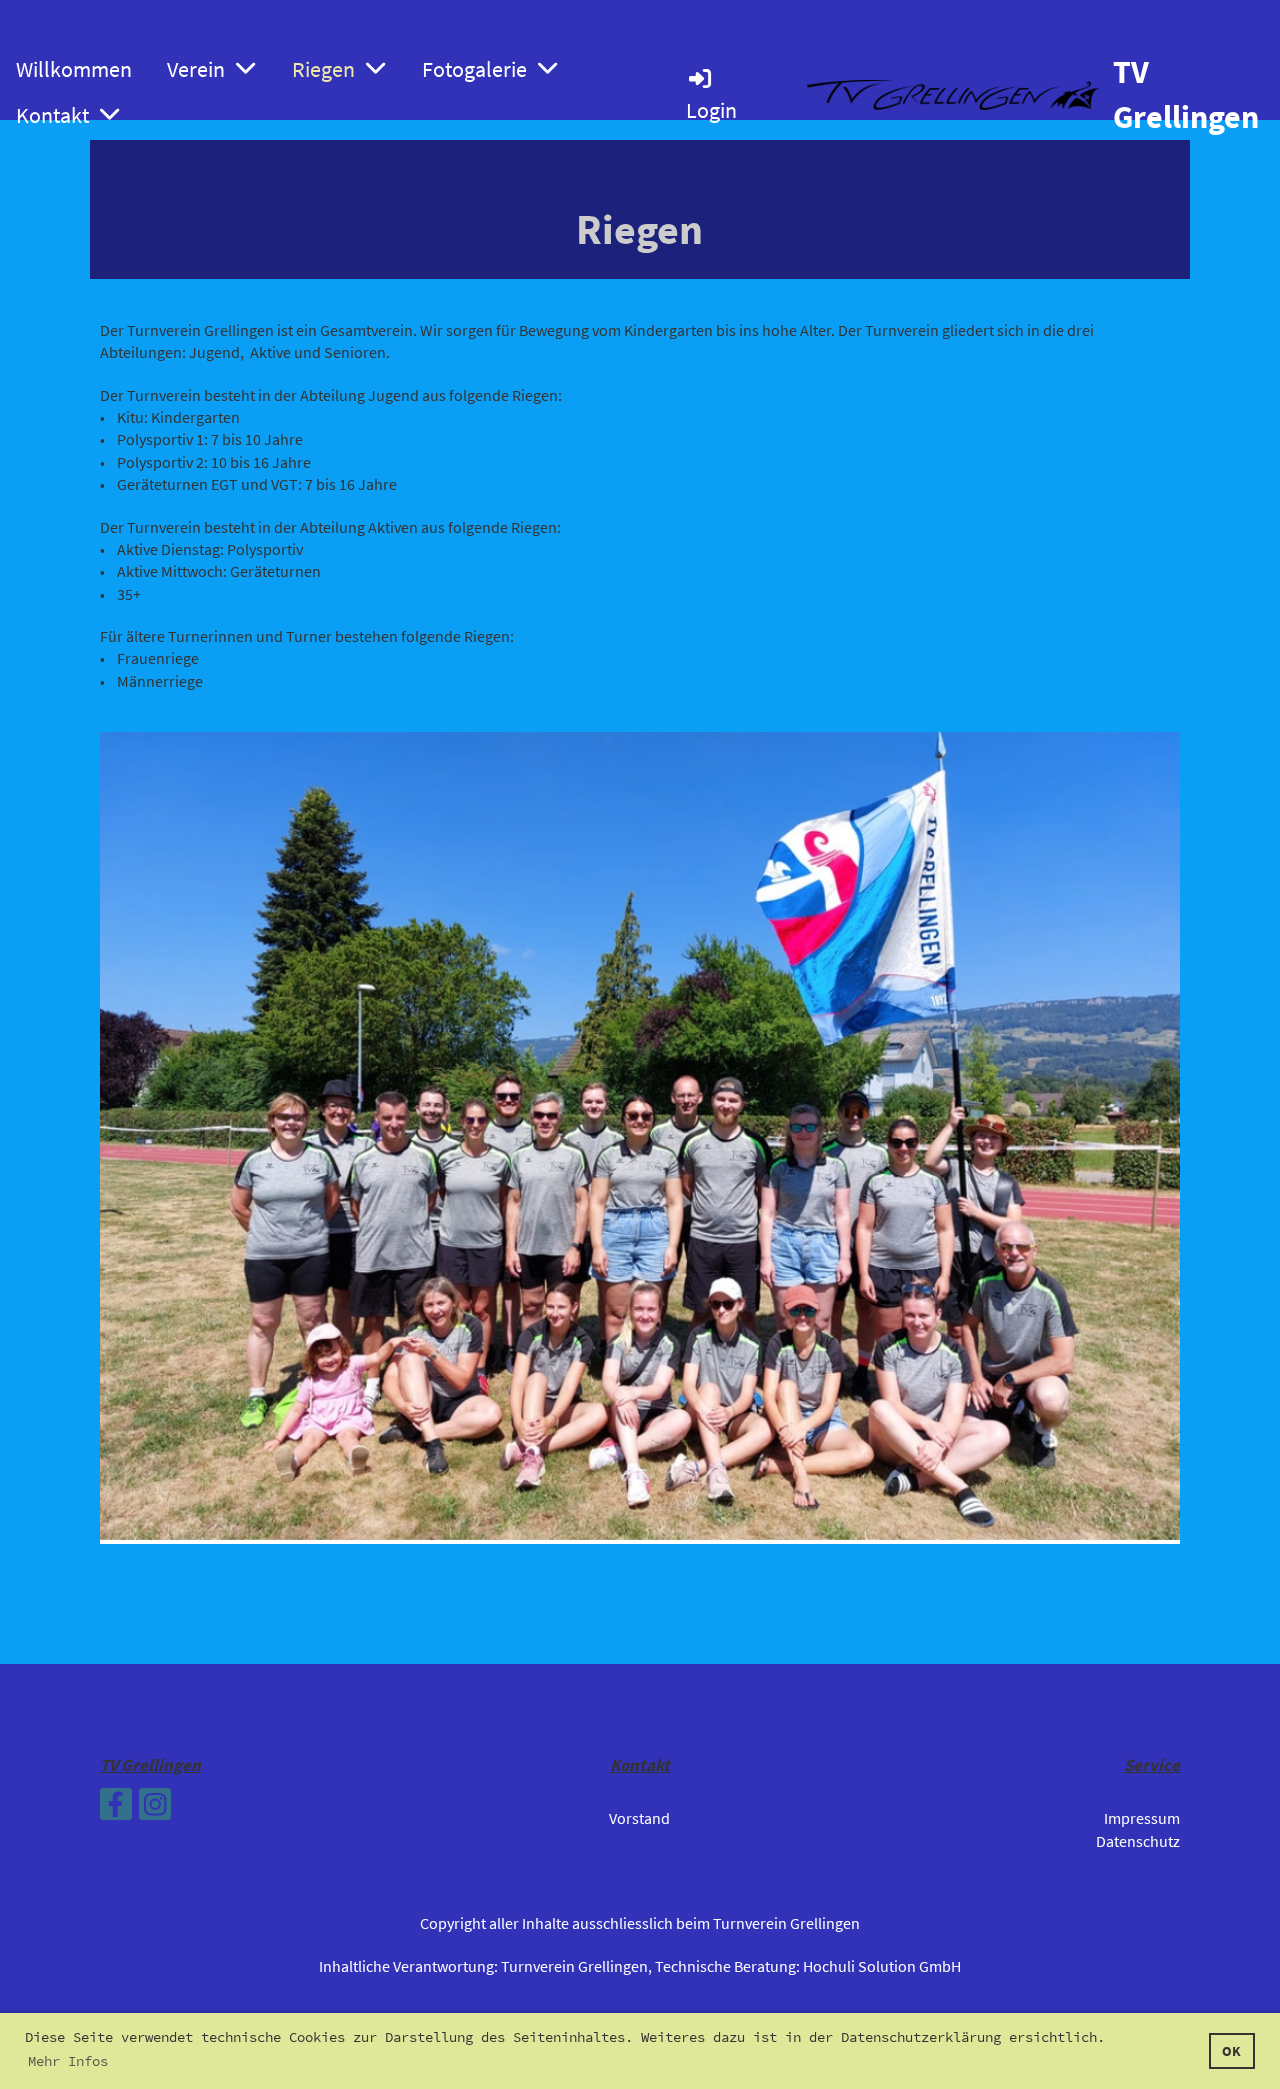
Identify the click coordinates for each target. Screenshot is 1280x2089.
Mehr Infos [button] (68, 2061)
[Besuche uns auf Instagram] (155, 1809)
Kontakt (52, 115)
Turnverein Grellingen (574, 1966)
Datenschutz (1138, 1841)
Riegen (323, 69)
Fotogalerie (474, 69)
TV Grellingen (1186, 94)
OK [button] (1231, 2051)
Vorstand (639, 1818)
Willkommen (74, 69)
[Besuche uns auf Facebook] (116, 1809)
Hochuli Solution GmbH (882, 1966)
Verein (196, 69)
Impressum (1142, 1818)
